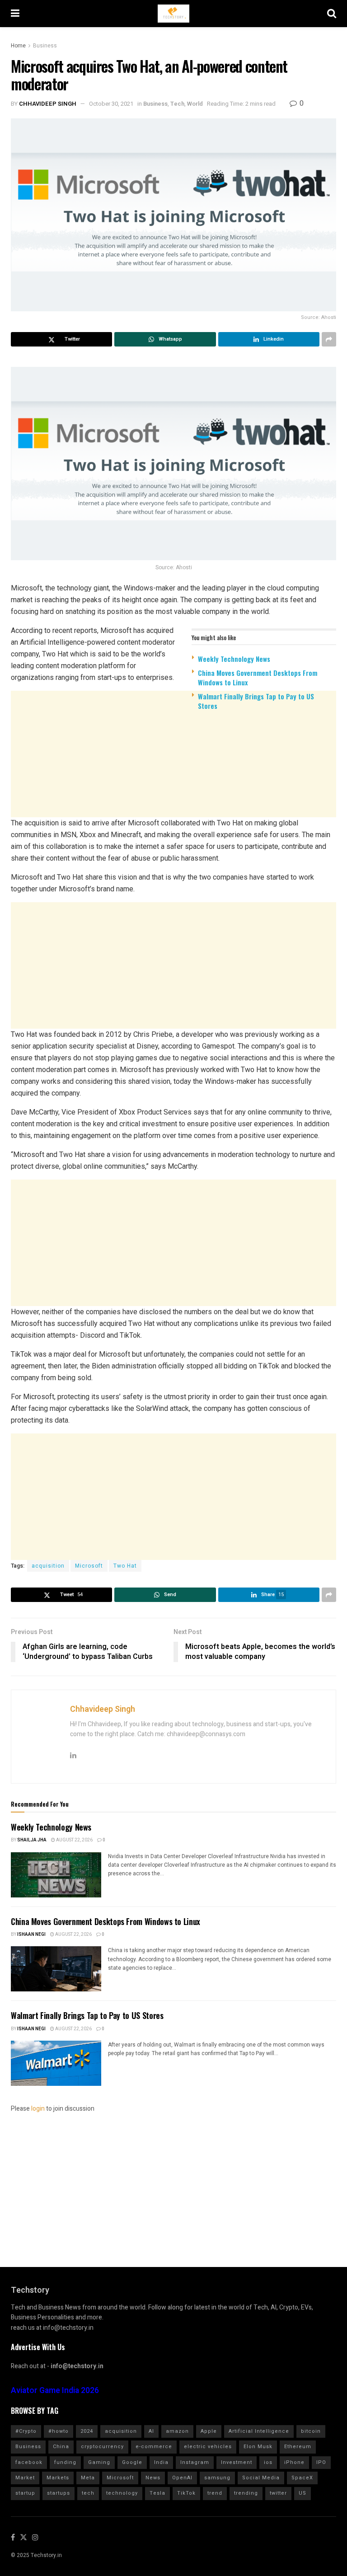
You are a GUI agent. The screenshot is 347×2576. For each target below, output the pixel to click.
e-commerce (154, 2447)
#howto (59, 2431)
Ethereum (298, 2447)
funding (65, 2462)
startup (25, 2493)
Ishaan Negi (31, 1934)
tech (88, 2493)
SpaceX (302, 2478)
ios (268, 2462)
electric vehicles (208, 2447)
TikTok (186, 2493)
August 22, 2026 (74, 1840)
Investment (237, 2462)
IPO (321, 2462)
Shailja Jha (32, 1840)
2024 (87, 2431)
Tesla (157, 2493)
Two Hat (125, 1566)
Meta (88, 2478)
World (195, 104)
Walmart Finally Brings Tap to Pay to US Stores (256, 701)
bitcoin (311, 2431)
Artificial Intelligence (259, 2431)
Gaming (99, 2462)
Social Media (261, 2478)
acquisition (48, 1566)
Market (25, 2478)
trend (215, 2493)
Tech (177, 104)
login (38, 2109)
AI (151, 2431)
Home (18, 46)
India (161, 2462)
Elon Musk (258, 2447)
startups (59, 2493)
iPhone (294, 2462)
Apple (209, 2431)
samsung (217, 2478)
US (302, 2493)
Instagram (195, 2462)
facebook (29, 2462)
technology (122, 2493)
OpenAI (182, 2478)
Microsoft (89, 1566)
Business (45, 46)
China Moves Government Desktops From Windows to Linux (258, 677)
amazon (177, 2431)
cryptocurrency (102, 2447)
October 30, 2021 (111, 104)
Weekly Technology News (234, 659)
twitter (278, 2493)
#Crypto (26, 2431)
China (61, 2447)
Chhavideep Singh (48, 104)
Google (132, 2462)
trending (246, 2493)
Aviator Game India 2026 (55, 2391)
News (153, 2478)
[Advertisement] (173, 787)
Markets (58, 2478)
